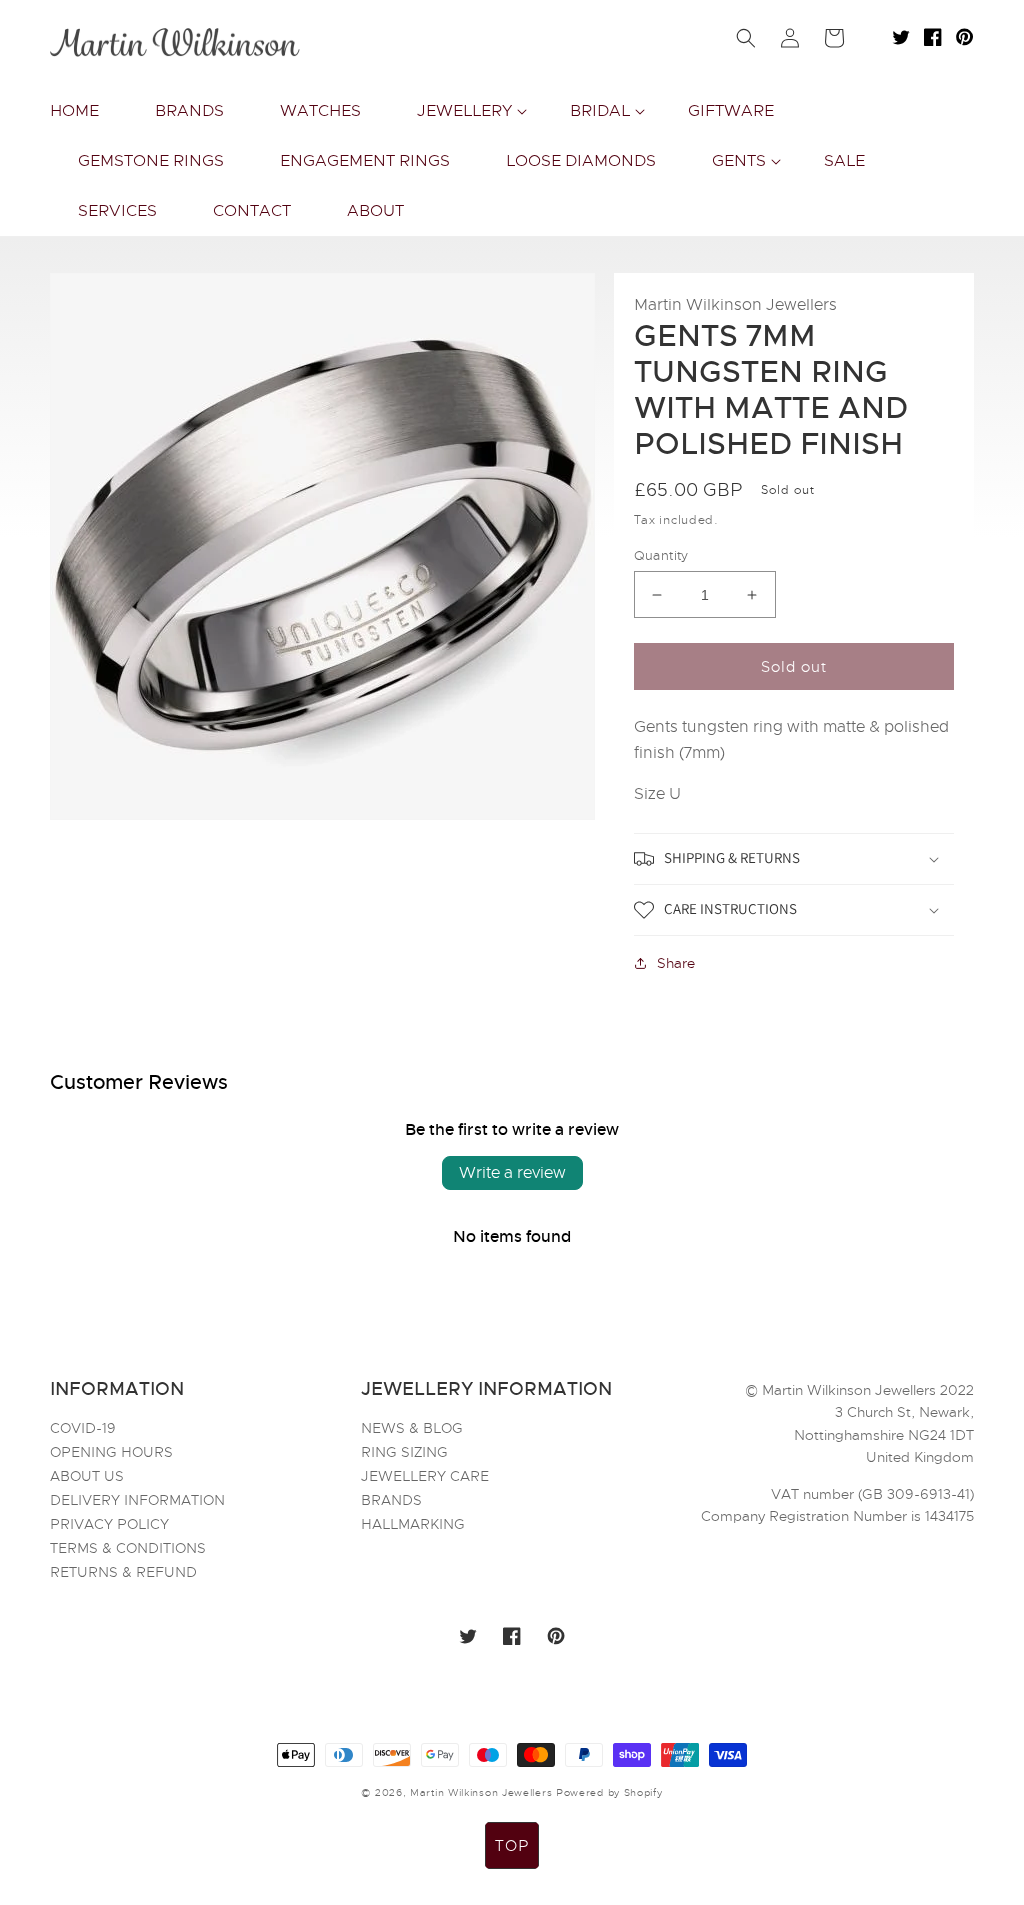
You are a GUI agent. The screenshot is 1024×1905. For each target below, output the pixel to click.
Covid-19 (83, 1429)
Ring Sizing (404, 1452)
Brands (391, 1500)
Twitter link (901, 37)
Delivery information (137, 1500)
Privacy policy (109, 1524)
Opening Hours (111, 1452)
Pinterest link (965, 37)
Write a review (512, 1173)
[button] (465, 111)
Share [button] (676, 963)
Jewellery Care (425, 1476)
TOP (512, 1846)
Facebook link (933, 37)
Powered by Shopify (609, 1792)
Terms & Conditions (128, 1548)
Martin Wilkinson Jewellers (481, 1792)
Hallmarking (413, 1524)
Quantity (661, 555)
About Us (87, 1476)
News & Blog (412, 1429)
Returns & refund (123, 1572)
